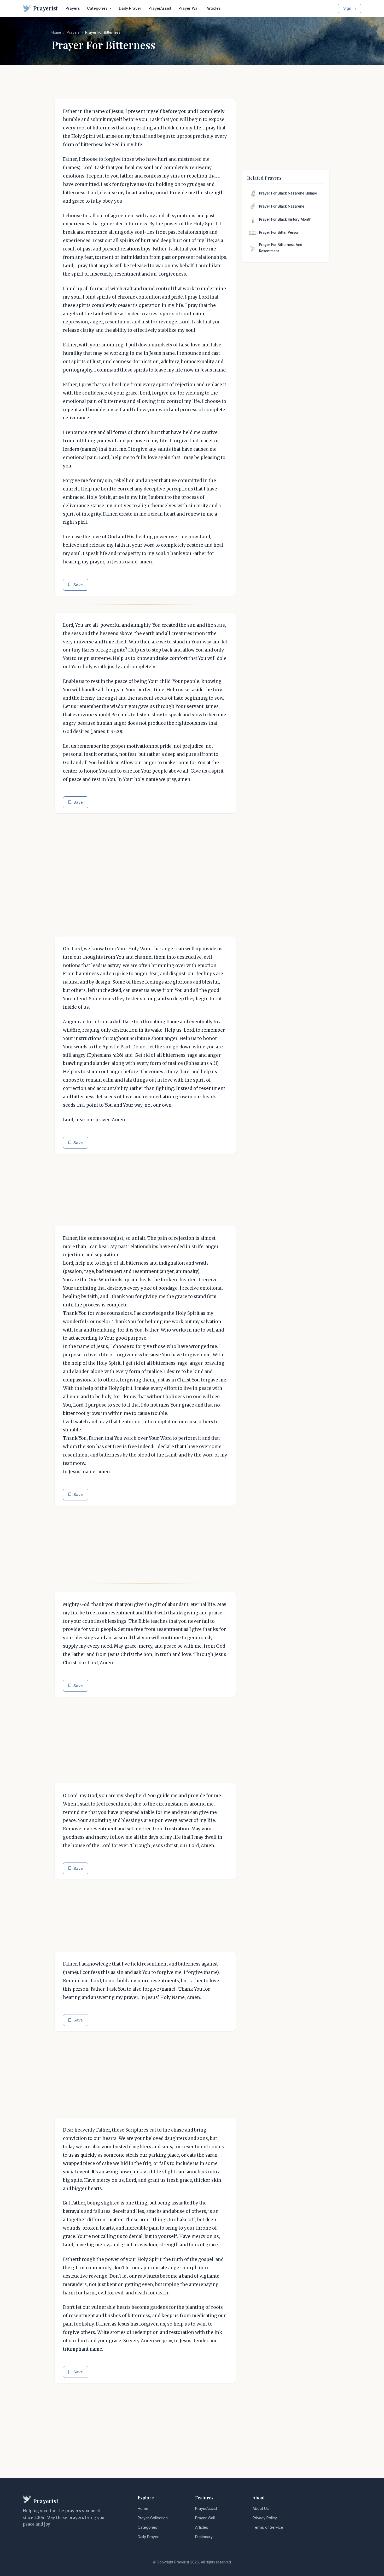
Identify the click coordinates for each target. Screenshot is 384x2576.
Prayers (73, 8)
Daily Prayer (130, 8)
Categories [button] (98, 8)
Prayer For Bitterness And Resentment (281, 248)
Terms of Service (268, 2527)
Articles (214, 8)
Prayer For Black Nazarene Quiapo (288, 193)
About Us (261, 2508)
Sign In (350, 8)
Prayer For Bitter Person (279, 232)
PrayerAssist (160, 8)
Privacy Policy (265, 2518)
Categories (147, 2527)
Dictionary (204, 2537)
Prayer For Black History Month (285, 219)
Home (56, 32)
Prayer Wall (189, 8)
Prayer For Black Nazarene (282, 206)
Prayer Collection (153, 2518)
